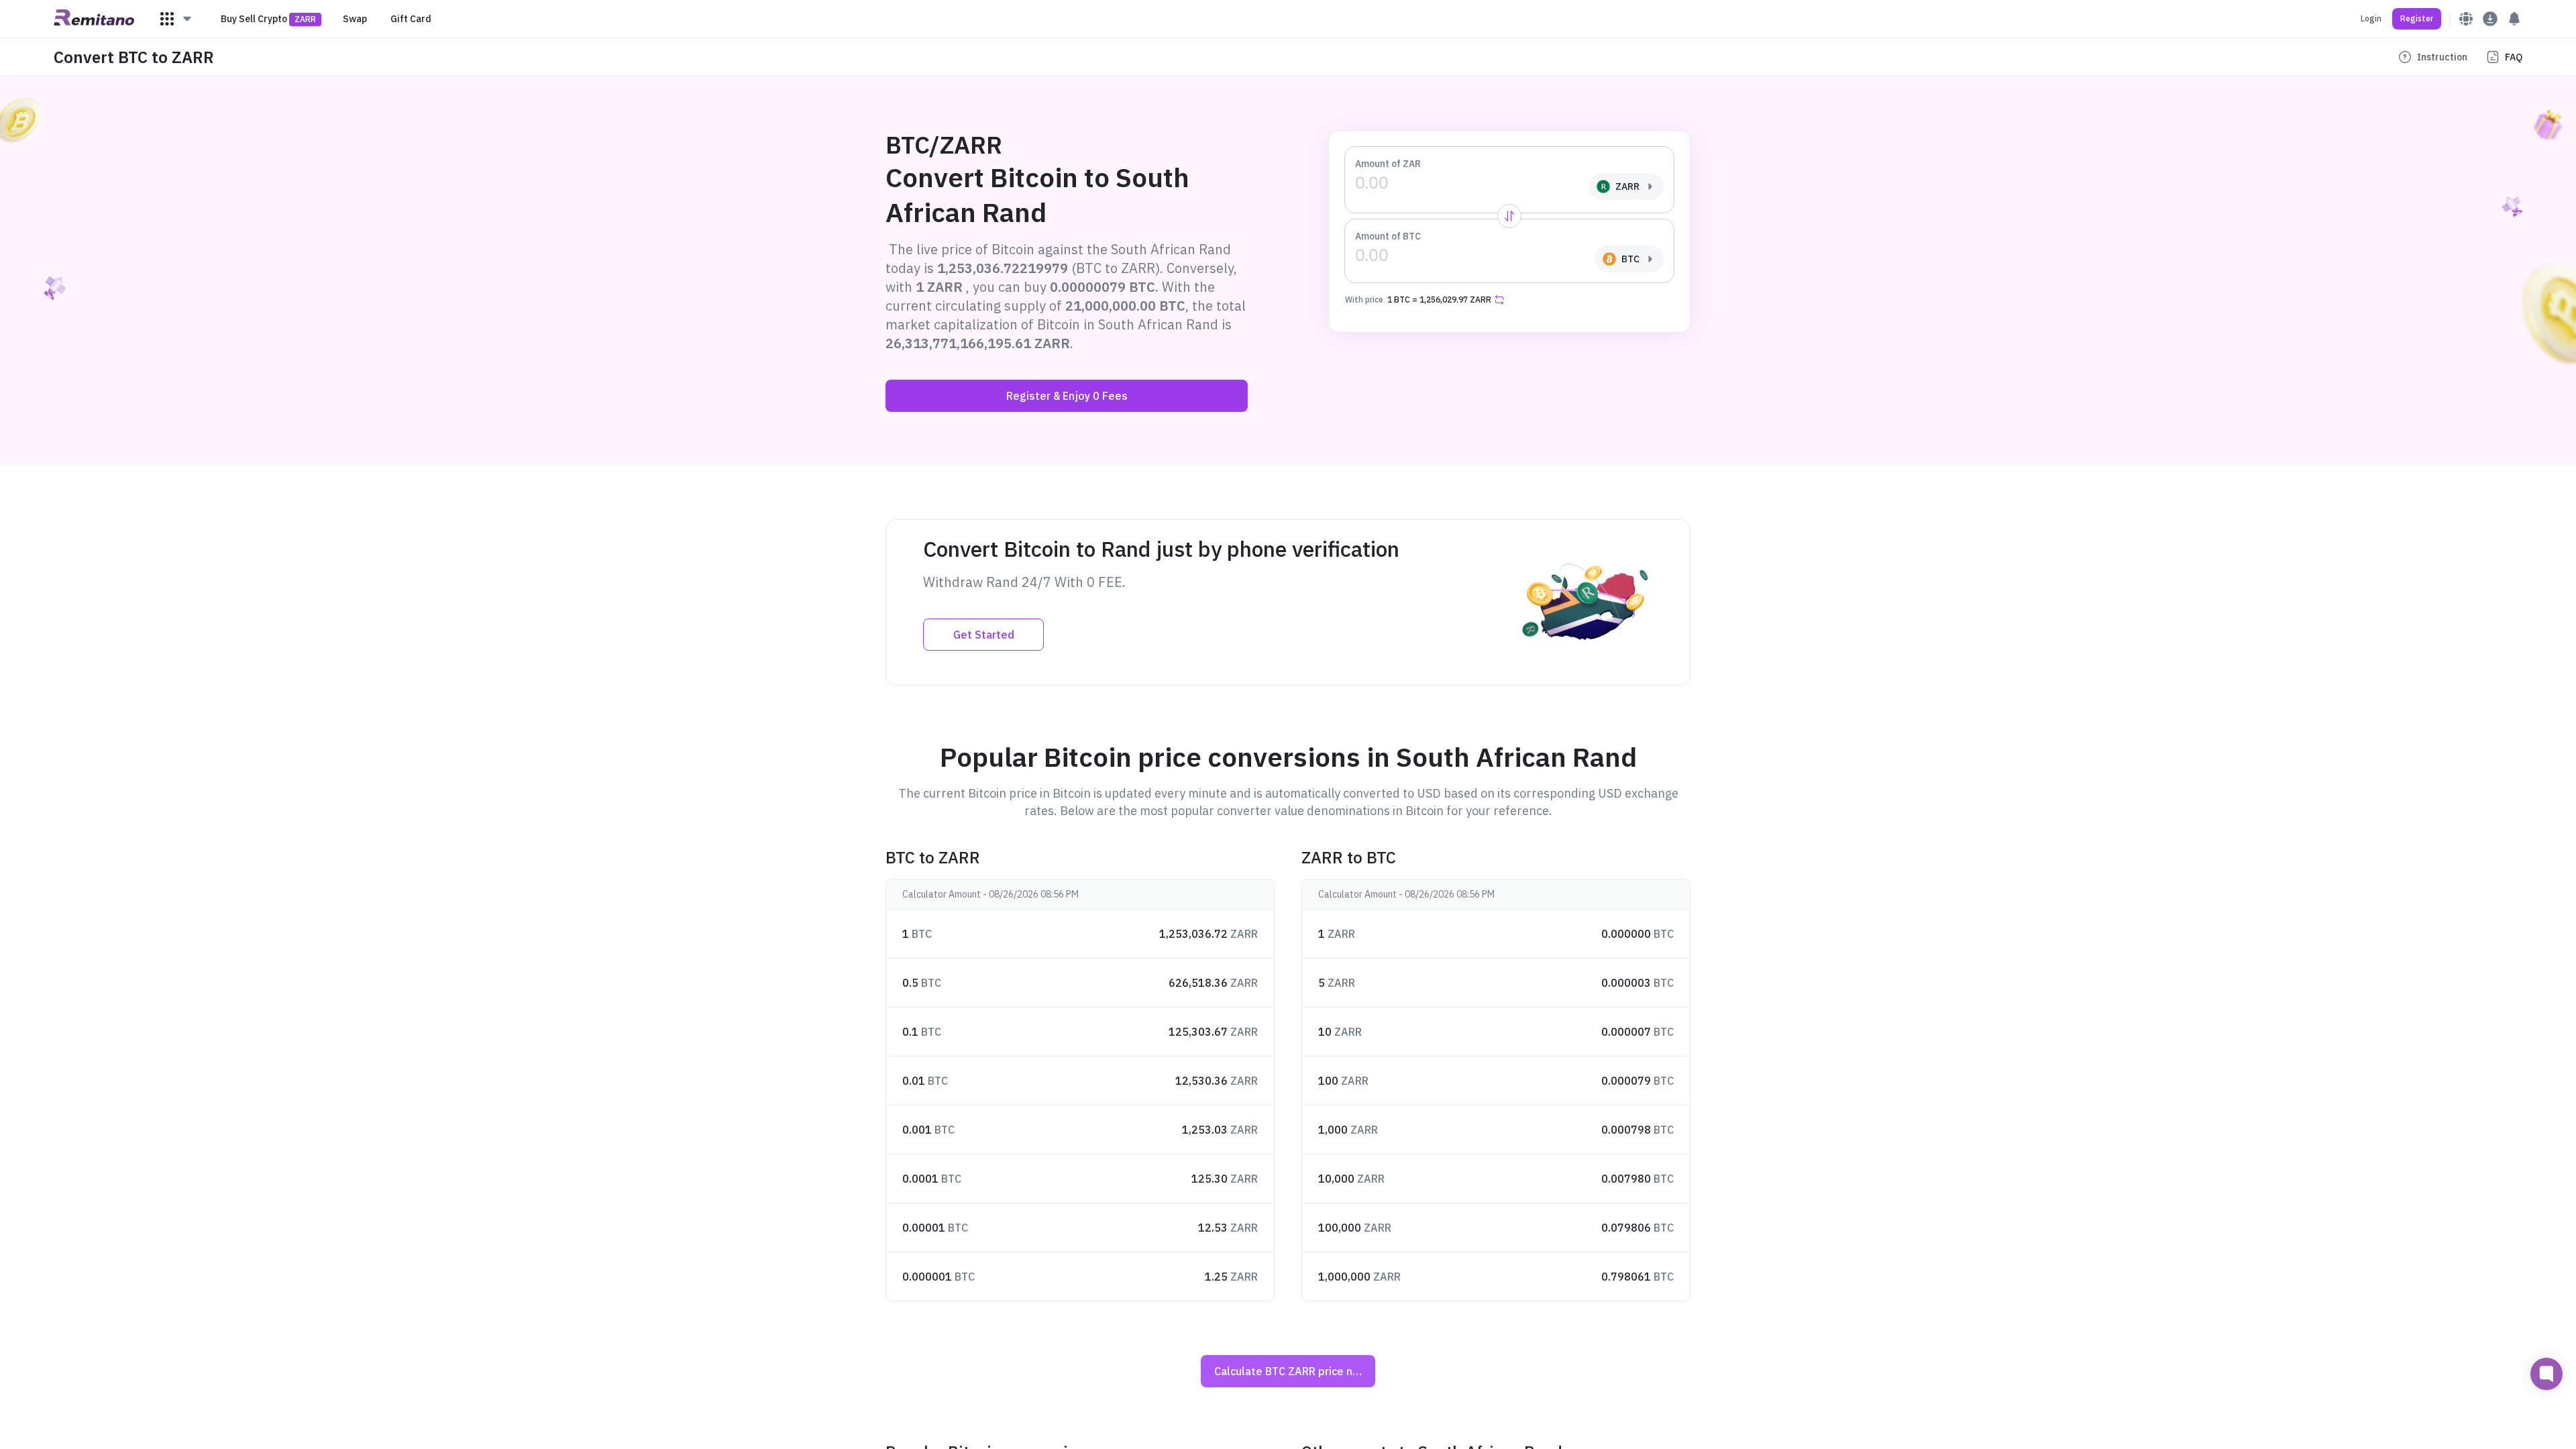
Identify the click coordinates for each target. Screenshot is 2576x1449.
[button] (176, 19)
